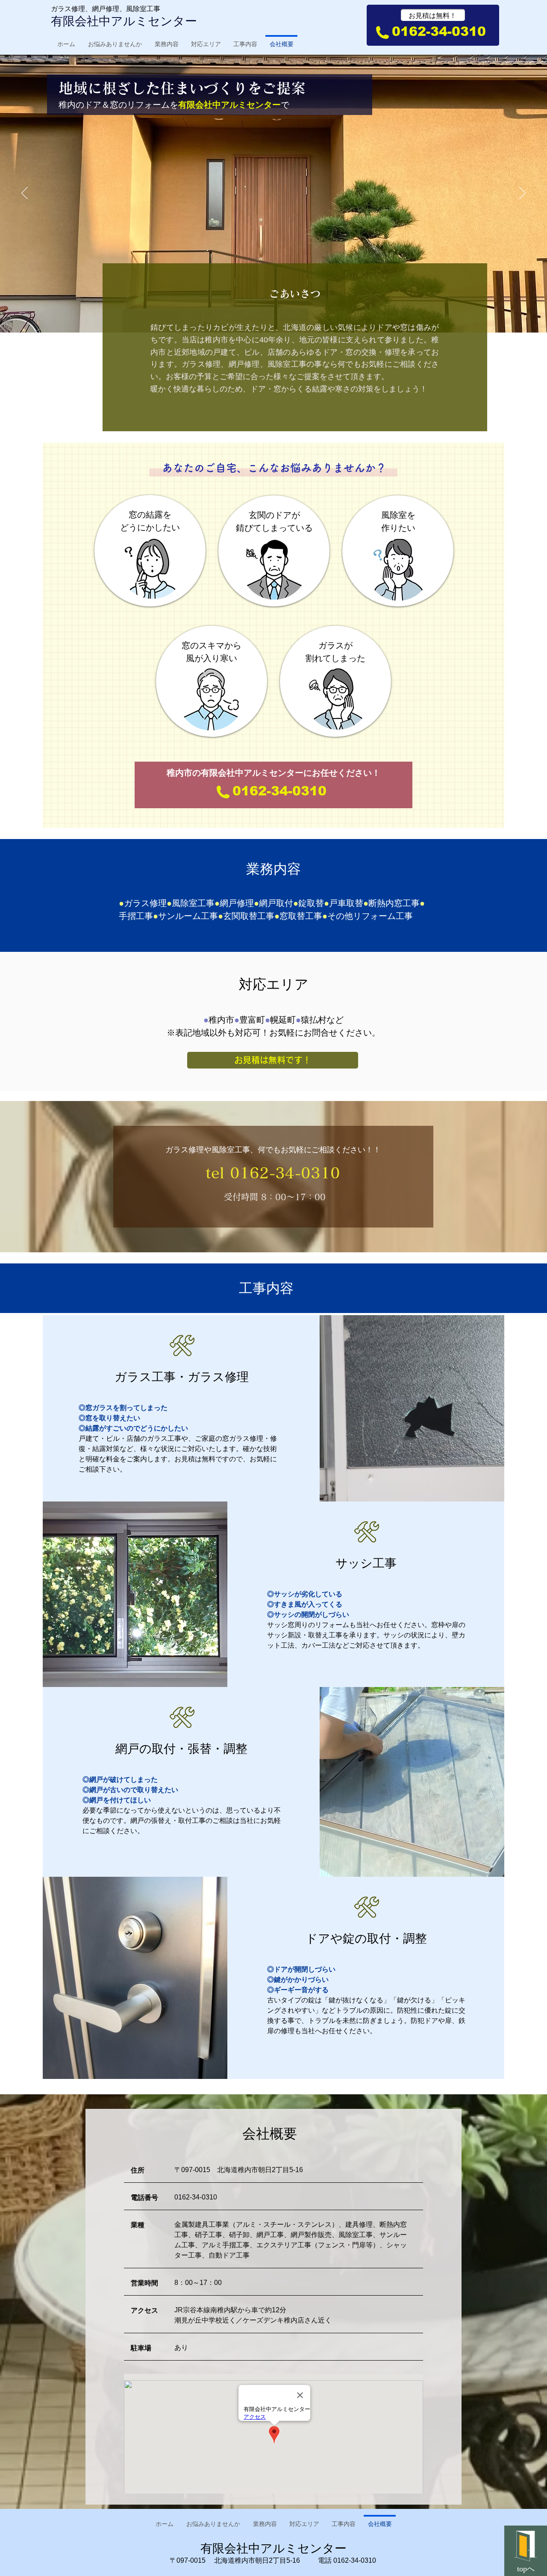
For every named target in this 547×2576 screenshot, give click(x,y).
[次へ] (522, 194)
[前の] (25, 194)
